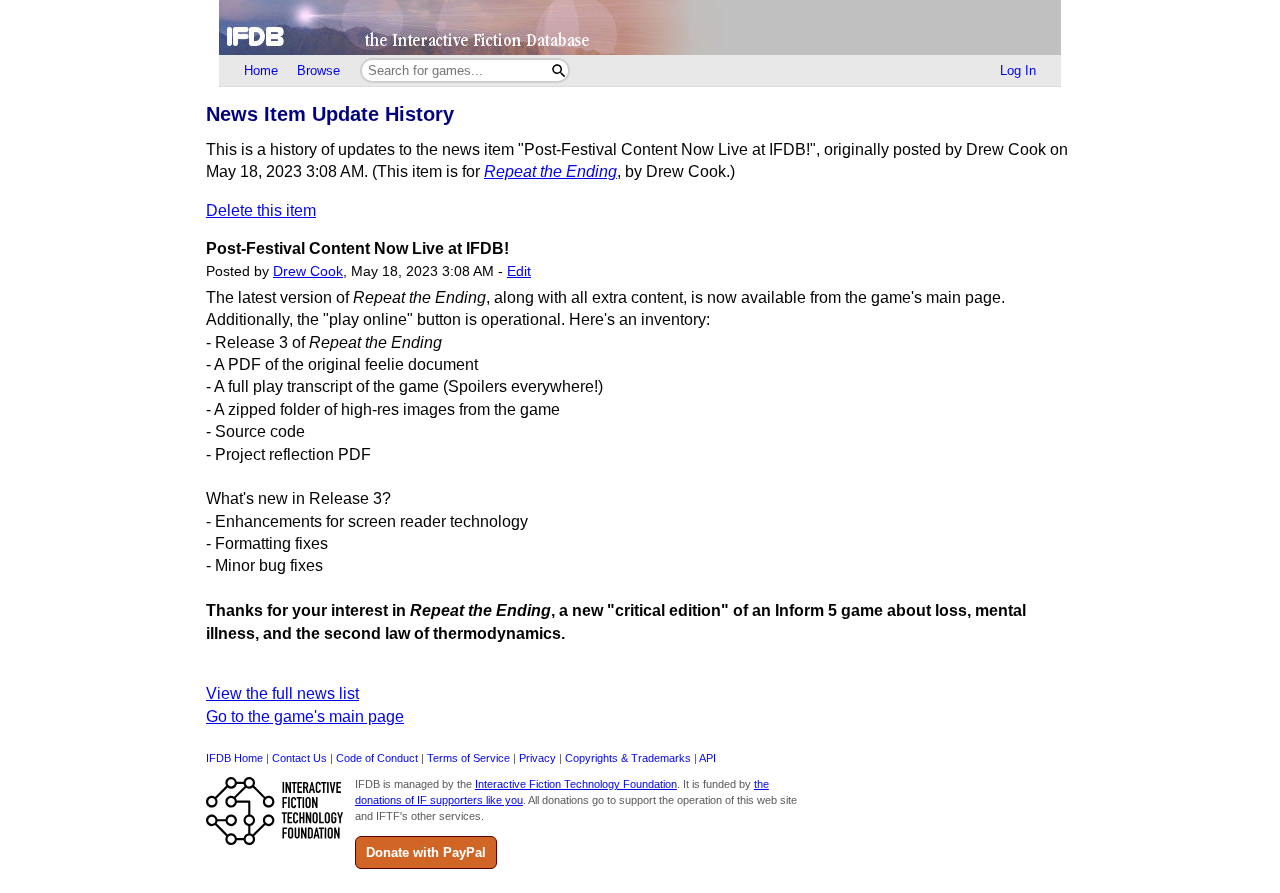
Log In (1018, 70)
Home (261, 70)
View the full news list (282, 693)
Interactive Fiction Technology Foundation (576, 784)
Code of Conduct (377, 758)
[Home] (640, 27)
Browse (318, 70)
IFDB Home (234, 758)
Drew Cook (308, 271)
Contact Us (299, 758)
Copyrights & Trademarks (628, 758)
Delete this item (261, 210)
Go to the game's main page (305, 716)
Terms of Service (468, 758)
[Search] (558, 70)
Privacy (537, 758)
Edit (519, 271)
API (707, 758)
